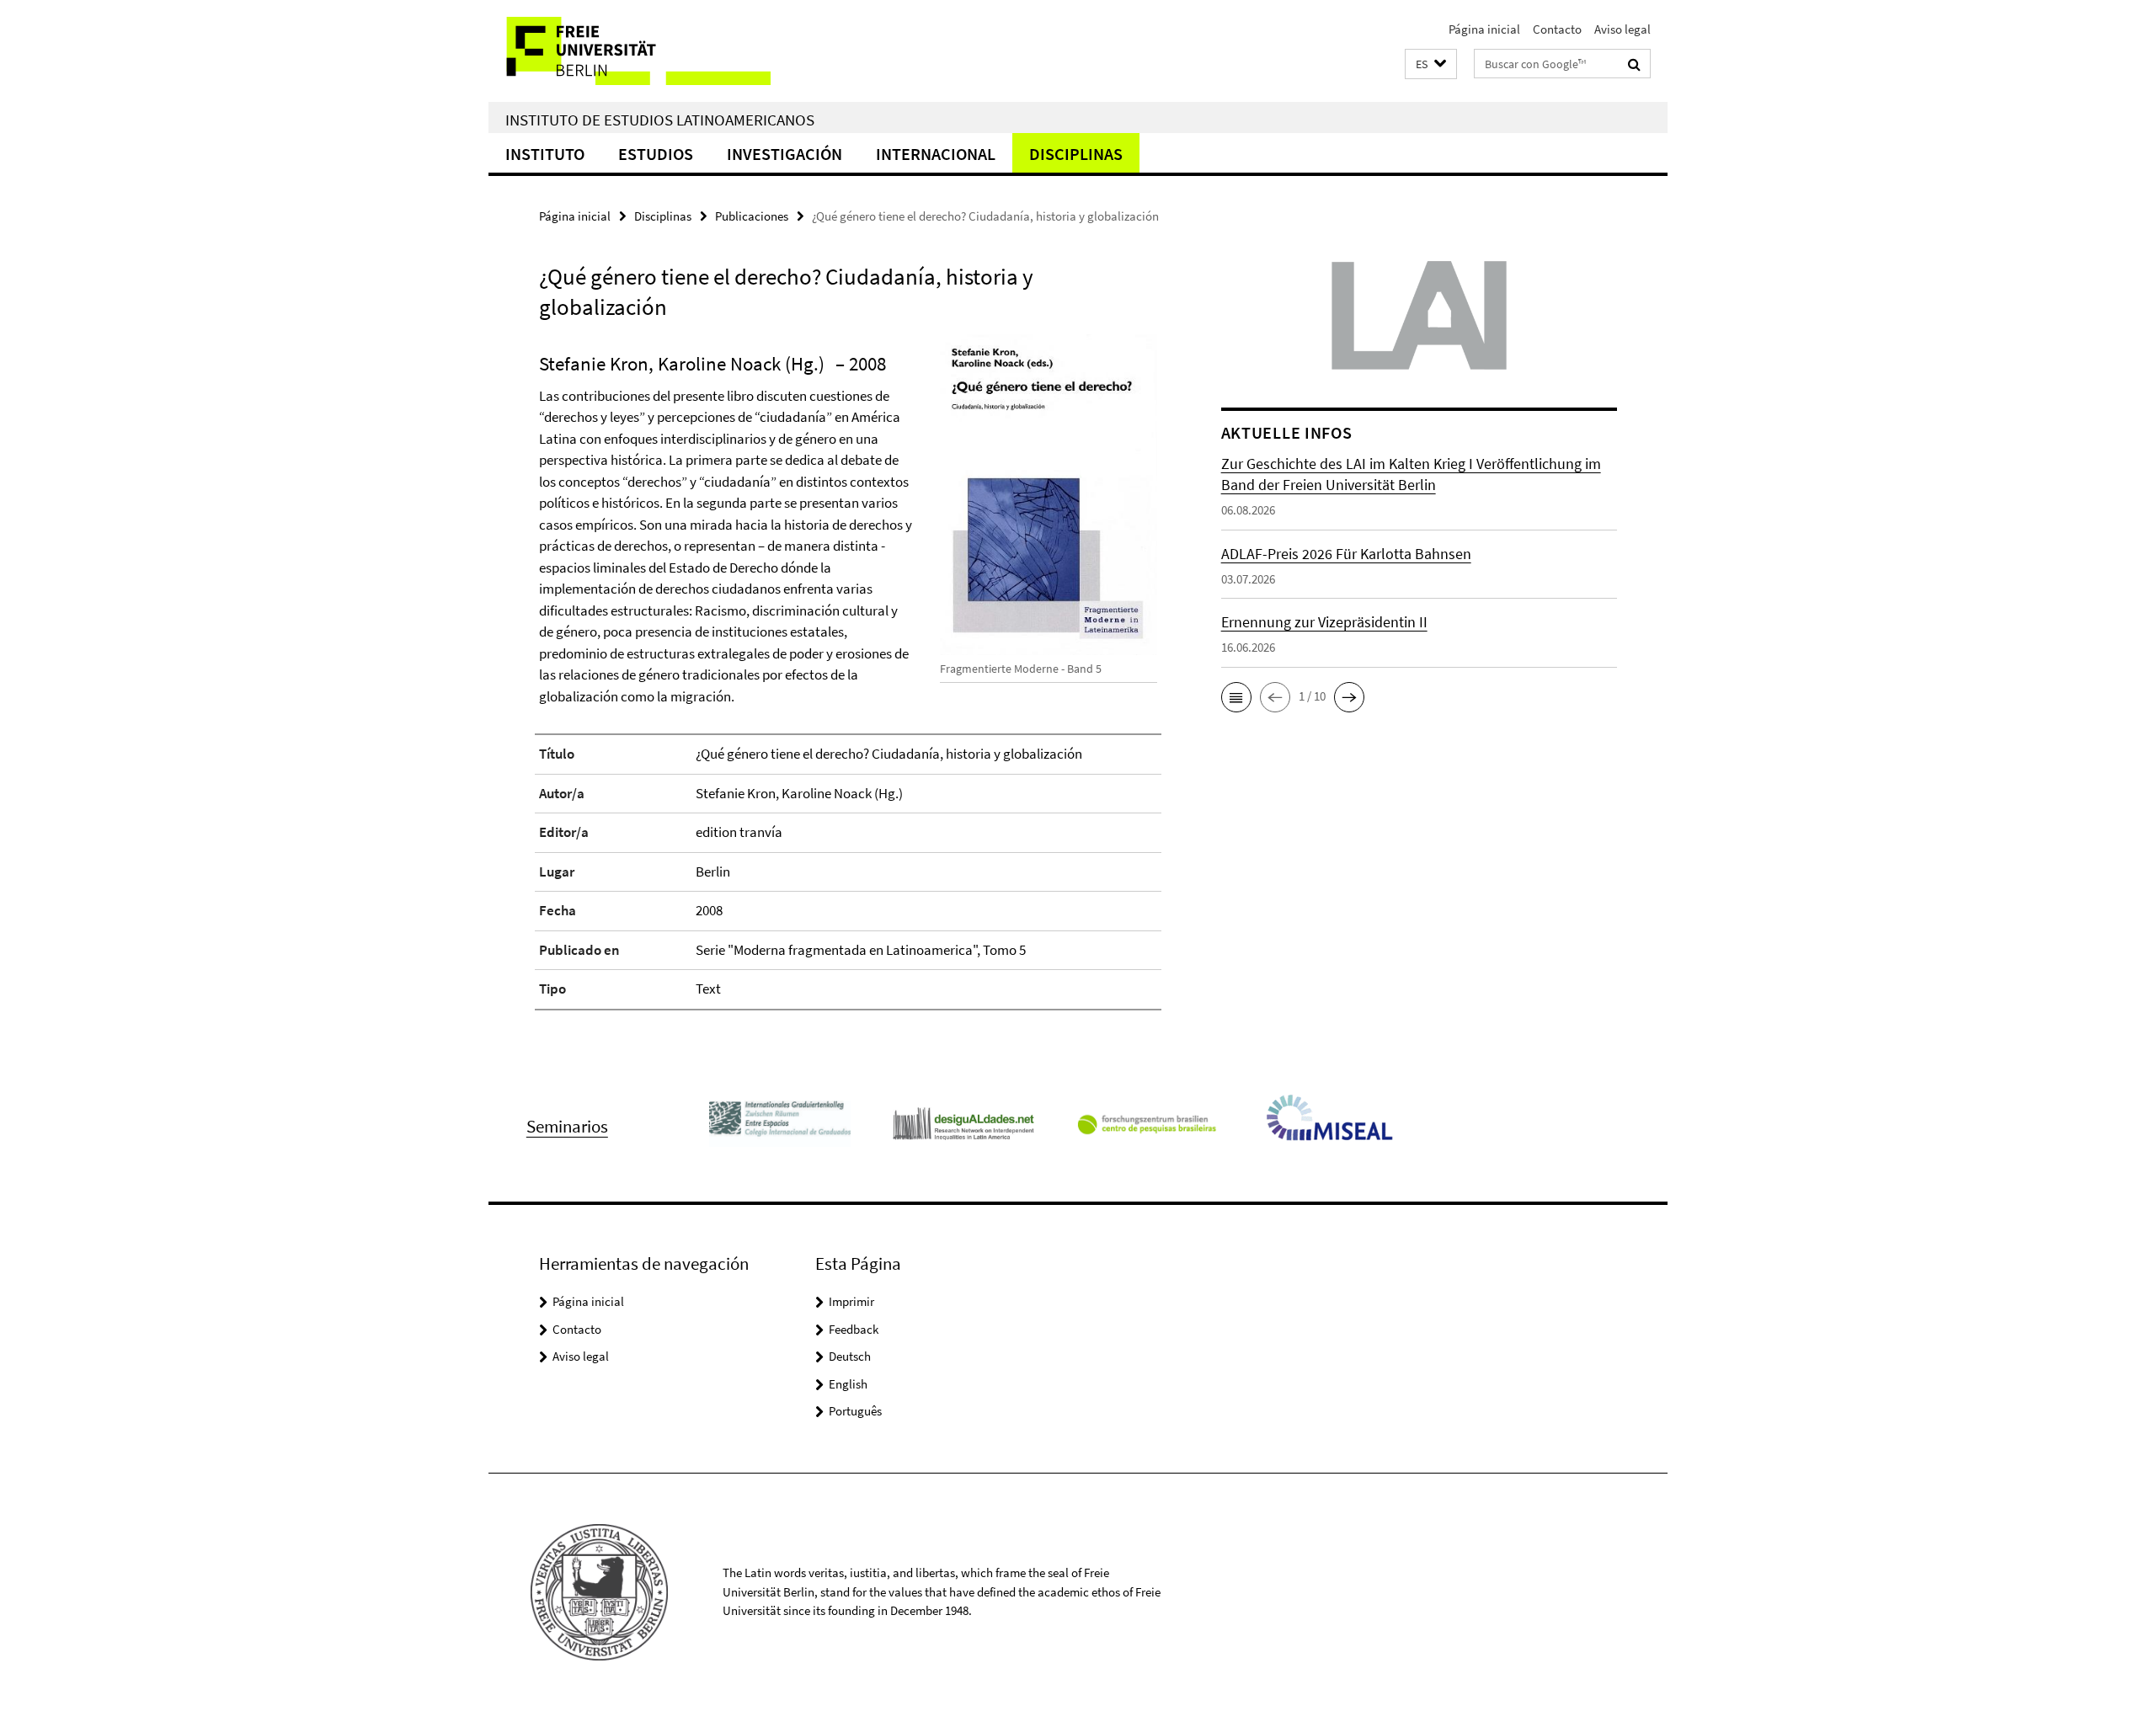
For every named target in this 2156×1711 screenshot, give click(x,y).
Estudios (656, 154)
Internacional (936, 154)
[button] (1431, 64)
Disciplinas (1076, 154)
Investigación (784, 154)
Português (855, 1411)
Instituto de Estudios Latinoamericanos (660, 120)
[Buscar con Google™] (1634, 64)
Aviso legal (1622, 29)
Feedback (854, 1329)
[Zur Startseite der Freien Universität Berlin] (630, 51)
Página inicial (1484, 29)
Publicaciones (752, 216)
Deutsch (850, 1356)
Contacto (1557, 29)
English (848, 1384)
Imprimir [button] (851, 1301)
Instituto (545, 154)
